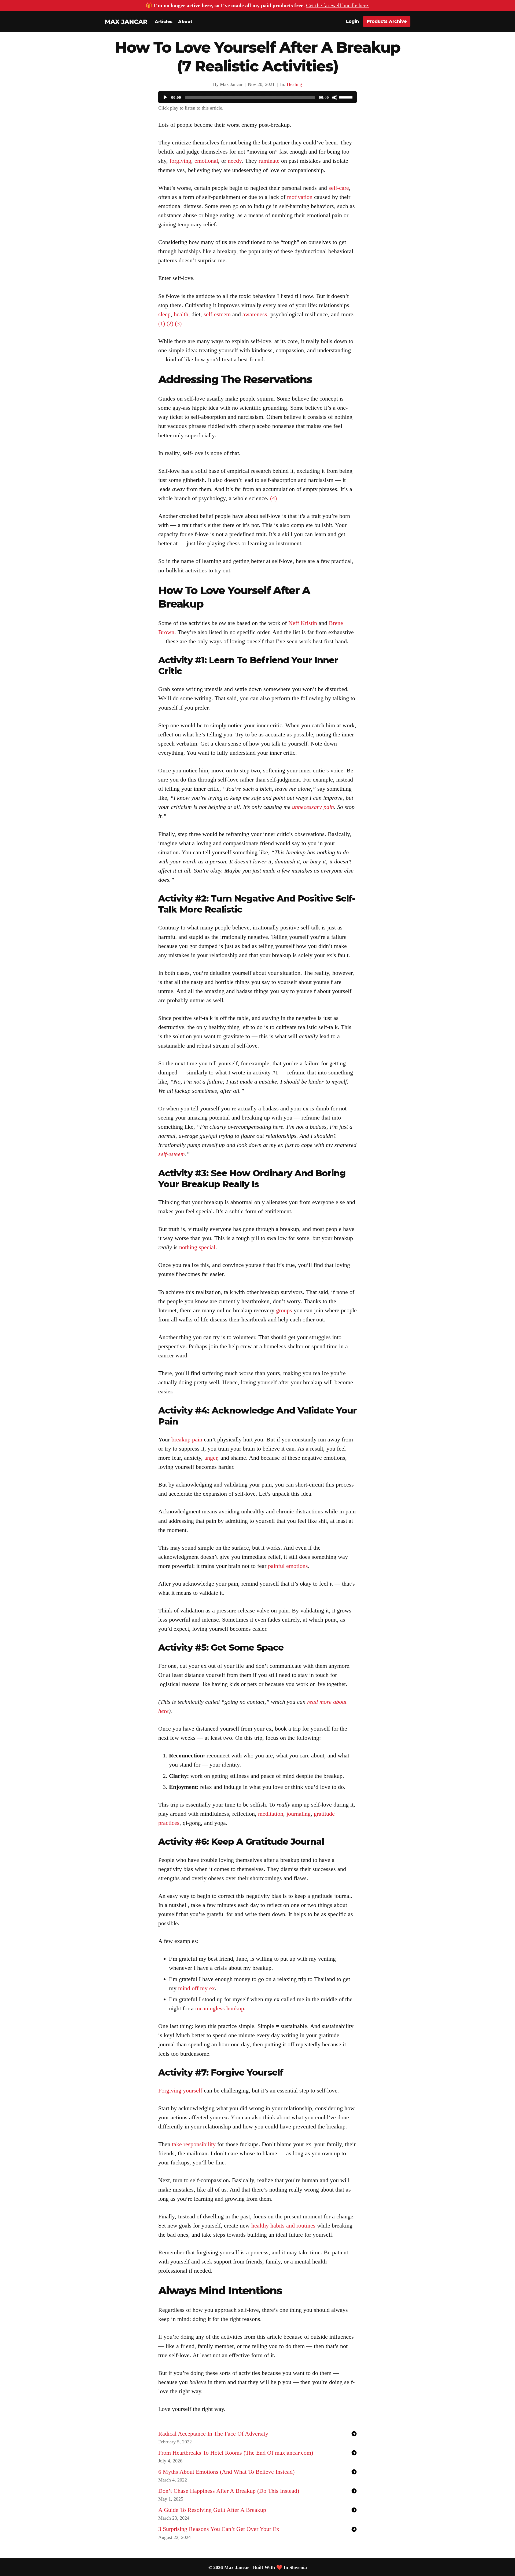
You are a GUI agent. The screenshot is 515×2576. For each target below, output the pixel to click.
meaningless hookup (220, 2008)
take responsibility (194, 2144)
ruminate (269, 161)
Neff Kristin (303, 623)
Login (352, 21)
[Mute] (335, 97)
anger (211, 1458)
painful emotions (288, 1566)
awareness (255, 314)
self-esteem (217, 314)
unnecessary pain (313, 807)
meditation (271, 1814)
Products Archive (387, 21)
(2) (170, 323)
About (185, 22)
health (181, 314)
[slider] (347, 97)
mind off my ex (196, 1988)
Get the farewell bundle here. (338, 5)
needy (235, 161)
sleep (164, 314)
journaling (299, 1814)
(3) (178, 323)
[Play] (165, 97)
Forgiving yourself (180, 2090)
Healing (294, 84)
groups (284, 1310)
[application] (257, 98)
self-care (339, 188)
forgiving (180, 161)
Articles (164, 22)
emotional (206, 161)
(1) (162, 323)
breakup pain (187, 1439)
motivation (300, 197)
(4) (273, 498)
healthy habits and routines (283, 2226)
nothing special (197, 1247)
